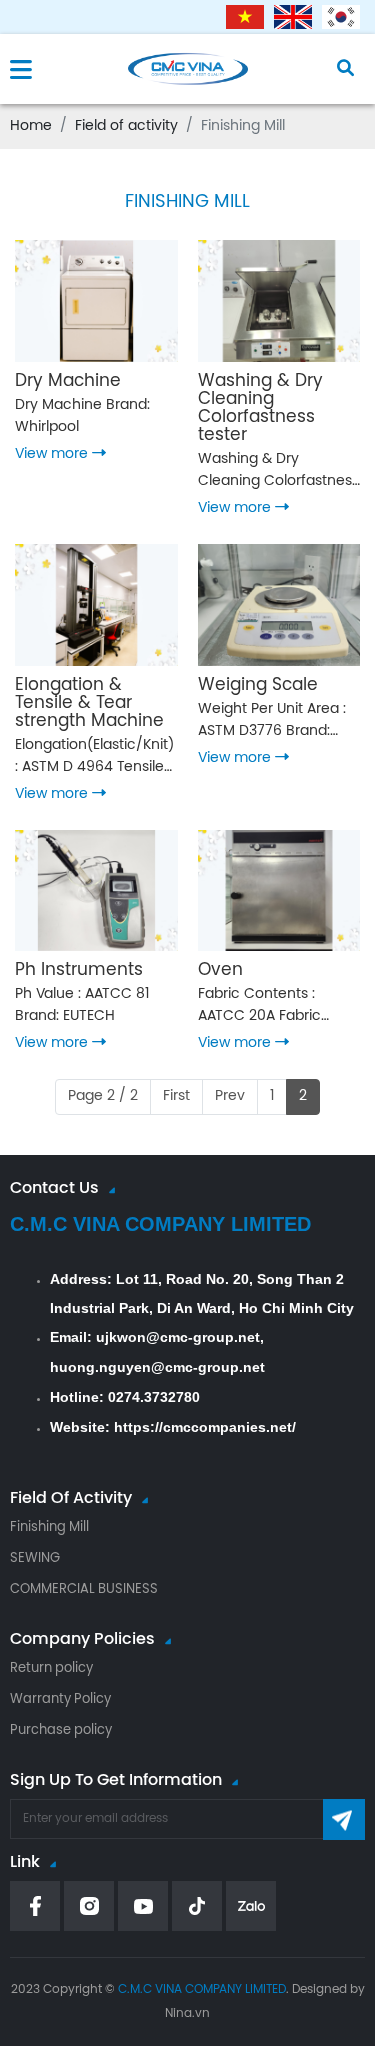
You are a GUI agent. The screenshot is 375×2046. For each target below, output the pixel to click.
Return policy (51, 1668)
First (176, 1096)
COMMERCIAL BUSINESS (84, 1589)
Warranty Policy (60, 1699)
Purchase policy (61, 1730)
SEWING (35, 1558)
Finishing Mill (49, 1527)
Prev (230, 1096)
